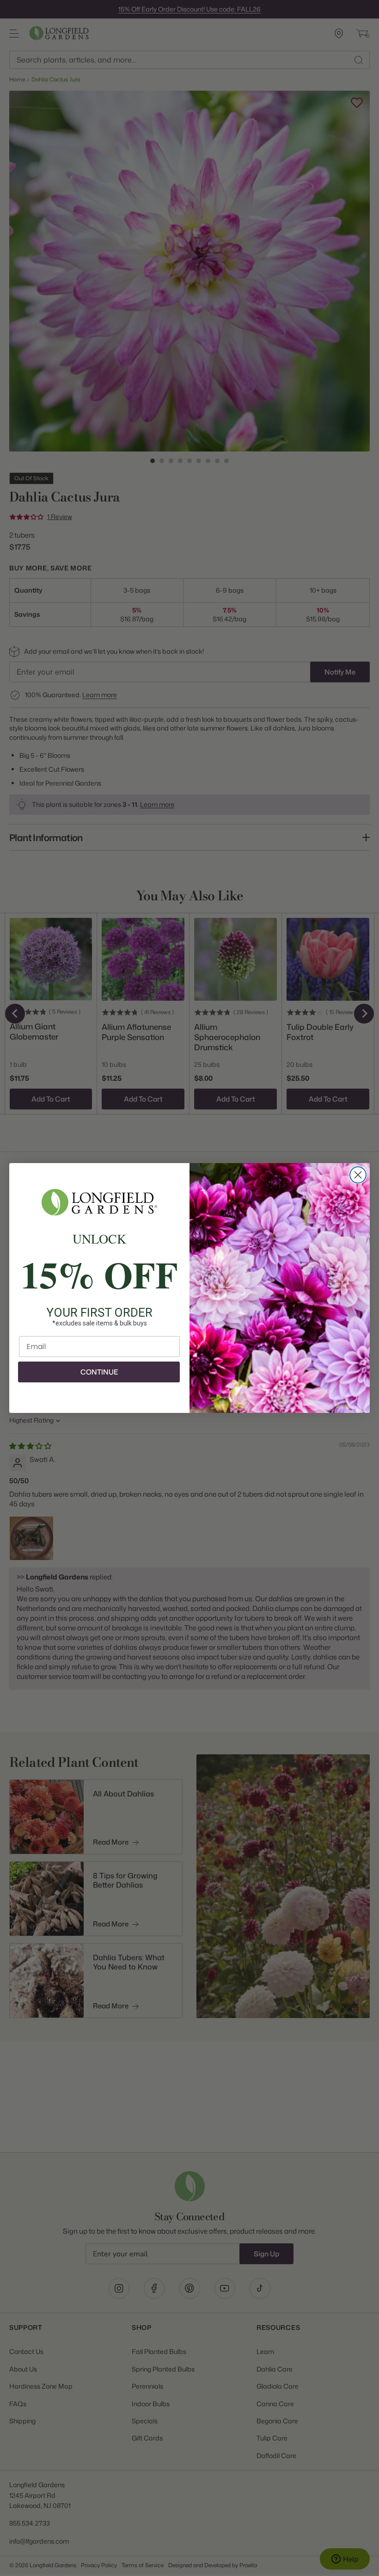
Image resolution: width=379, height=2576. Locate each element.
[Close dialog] (358, 1175)
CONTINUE (99, 1372)
